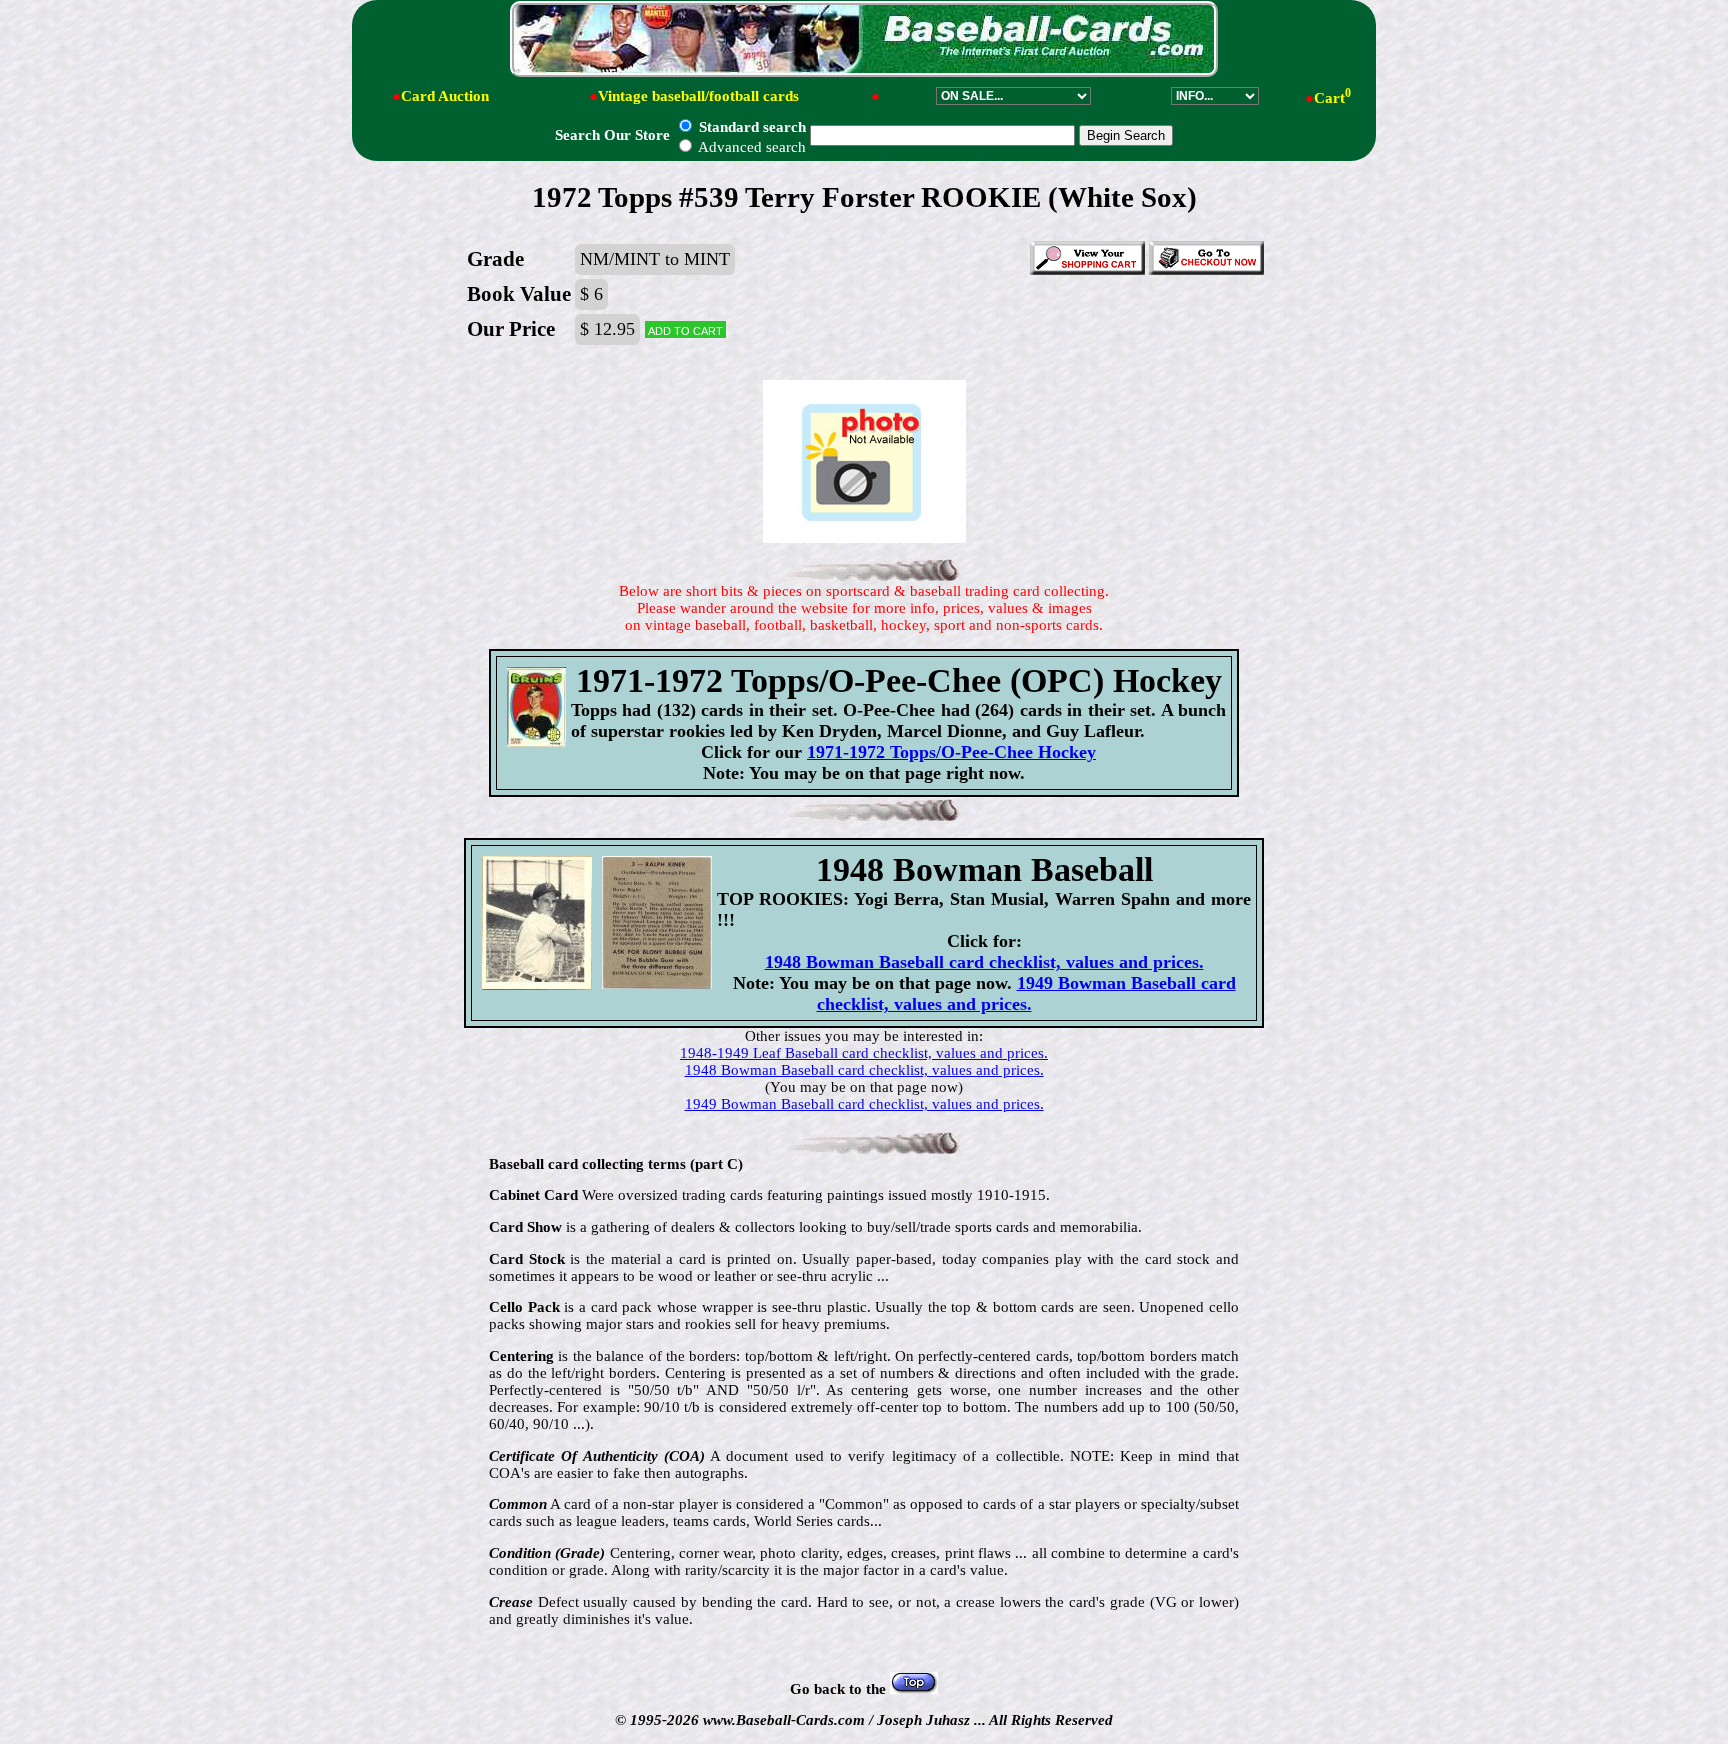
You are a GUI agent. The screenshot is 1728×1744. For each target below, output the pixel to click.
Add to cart (685, 329)
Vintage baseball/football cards (698, 96)
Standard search (750, 127)
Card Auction (445, 96)
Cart (1332, 98)
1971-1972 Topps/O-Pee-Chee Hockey (951, 752)
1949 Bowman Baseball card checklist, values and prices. (1026, 993)
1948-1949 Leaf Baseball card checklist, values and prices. (864, 1053)
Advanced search (750, 147)
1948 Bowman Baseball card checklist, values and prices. (984, 962)
